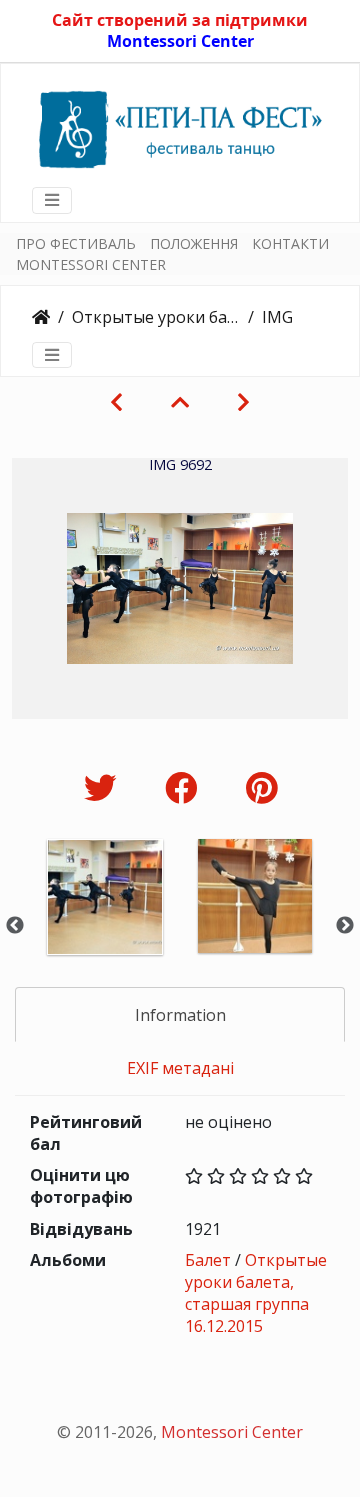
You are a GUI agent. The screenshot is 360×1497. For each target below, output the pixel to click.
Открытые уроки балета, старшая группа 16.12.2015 (156, 317)
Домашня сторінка (41, 317)
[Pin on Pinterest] (261, 787)
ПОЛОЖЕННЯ (194, 243)
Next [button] (345, 926)
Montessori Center (180, 41)
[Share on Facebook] (185, 787)
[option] (105, 923)
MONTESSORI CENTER (91, 264)
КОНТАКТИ (290, 243)
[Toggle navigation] (52, 200)
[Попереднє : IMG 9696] (116, 402)
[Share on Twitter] (104, 787)
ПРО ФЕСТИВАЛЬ (76, 243)
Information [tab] (180, 1015)
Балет (208, 1260)
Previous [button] (15, 926)
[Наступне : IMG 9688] (243, 402)
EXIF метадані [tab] (180, 1068)
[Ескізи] (180, 402)
